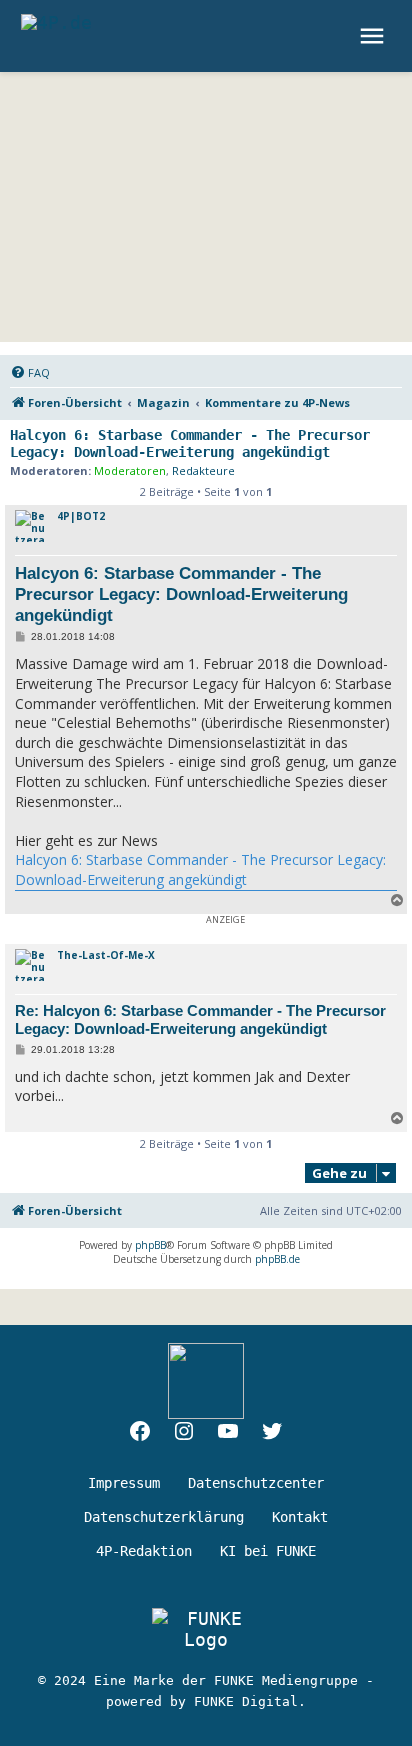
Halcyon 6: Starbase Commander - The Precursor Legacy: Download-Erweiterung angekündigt (190, 443)
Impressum (124, 1483)
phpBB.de (277, 1259)
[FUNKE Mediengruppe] (206, 1629)
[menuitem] (30, 373)
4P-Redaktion (144, 1551)
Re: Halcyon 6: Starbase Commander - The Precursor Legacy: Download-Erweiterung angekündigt (200, 1020)
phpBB (150, 1245)
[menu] (374, 36)
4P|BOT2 (81, 516)
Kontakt (300, 1517)
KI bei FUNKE (268, 1551)
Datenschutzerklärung (164, 1517)
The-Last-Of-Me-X (106, 955)
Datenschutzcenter (256, 1483)
